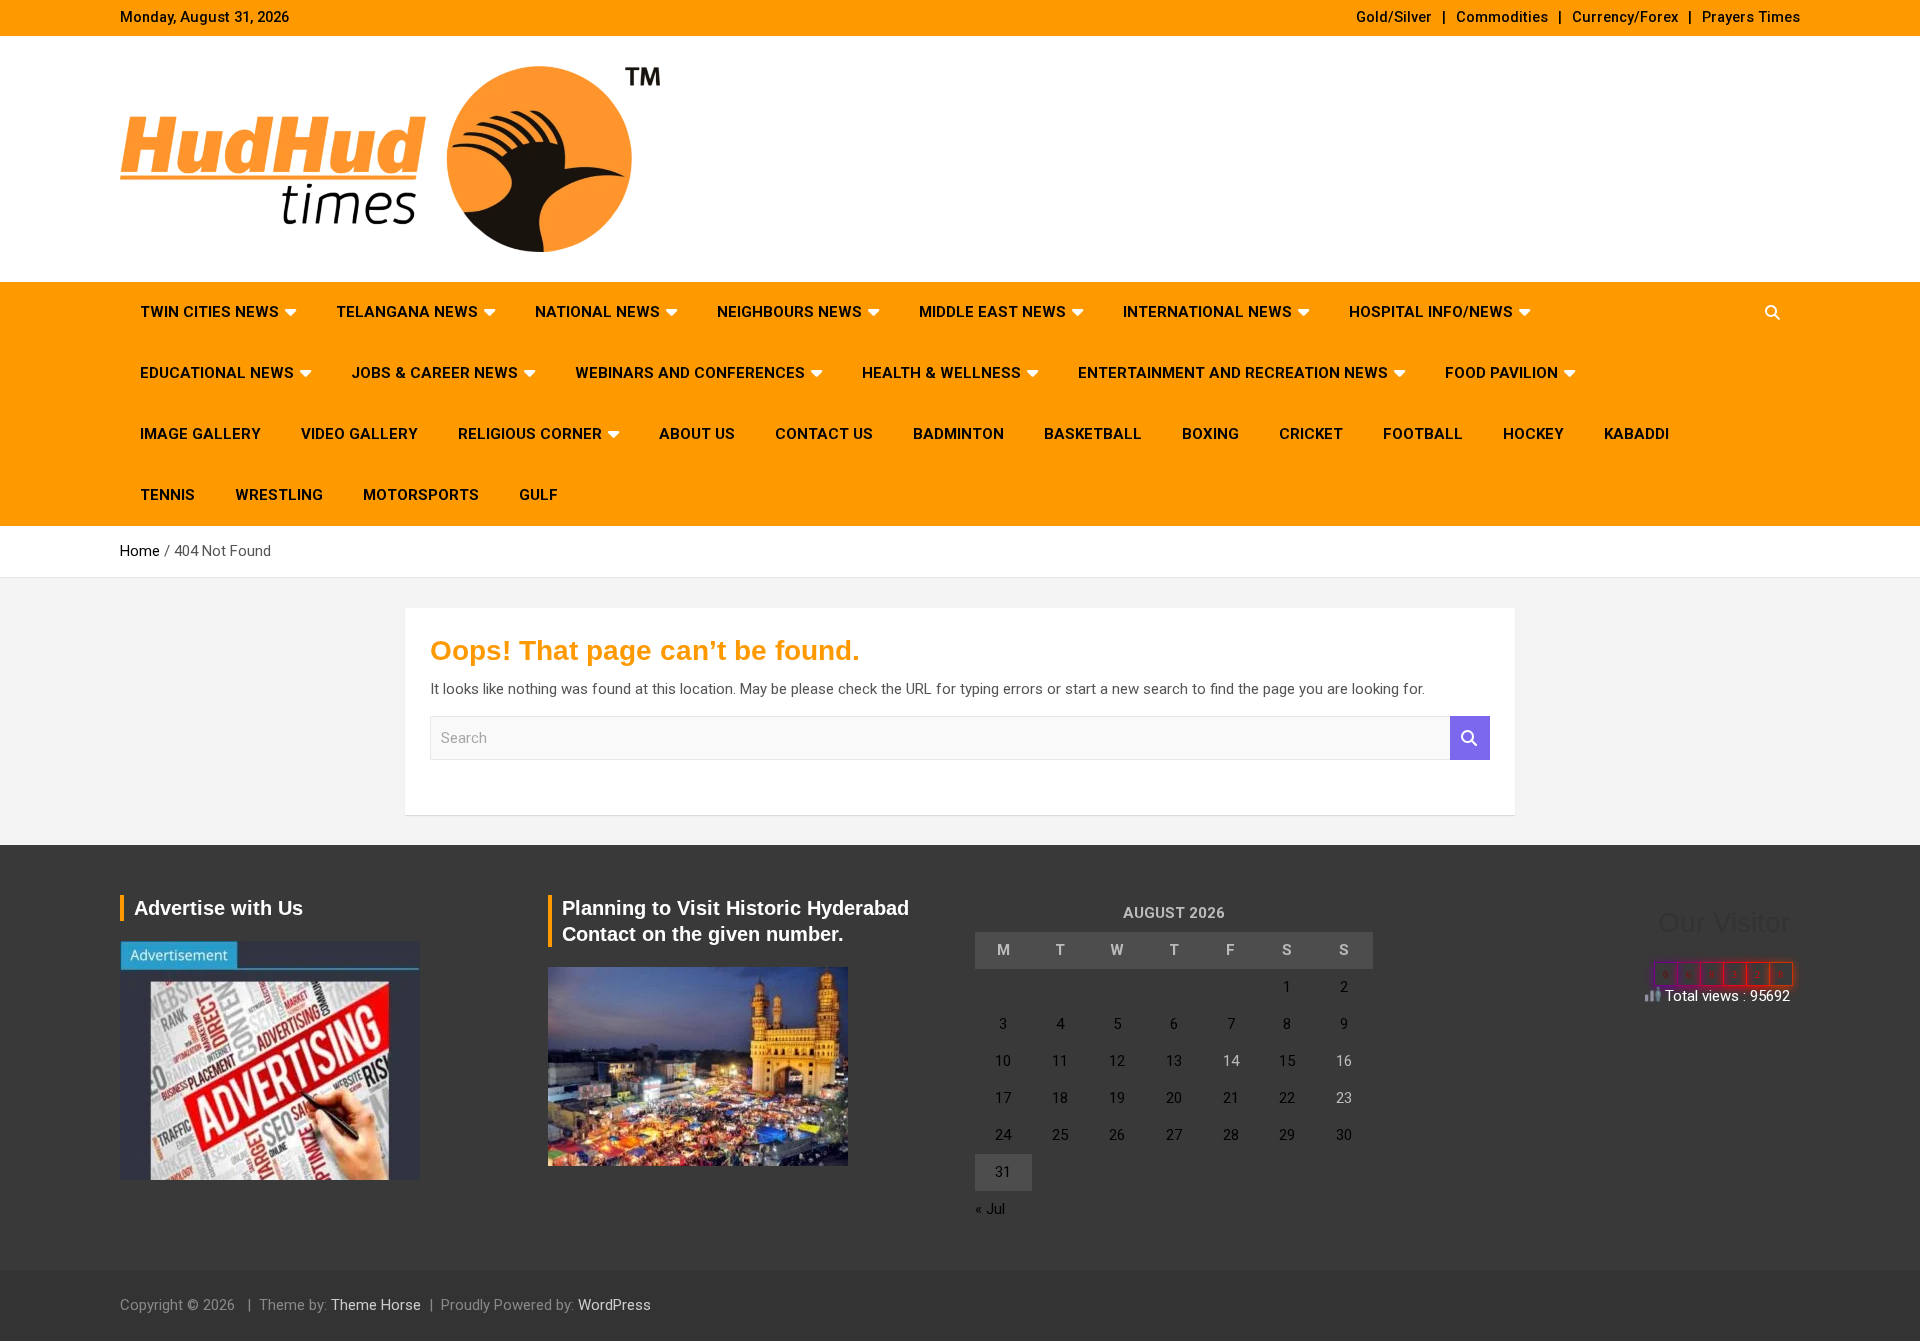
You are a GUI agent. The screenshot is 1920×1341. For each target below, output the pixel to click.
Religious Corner (530, 434)
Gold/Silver (1394, 17)
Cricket (1311, 434)
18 (1060, 1098)
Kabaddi (1636, 434)
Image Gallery (200, 434)
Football (1423, 434)
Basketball (1093, 434)
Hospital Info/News (1431, 312)
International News (1207, 312)
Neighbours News (789, 312)
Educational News (217, 373)
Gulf (538, 495)
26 (1117, 1135)
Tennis (167, 495)
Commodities (1502, 17)
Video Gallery (359, 434)
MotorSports (421, 495)
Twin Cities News (209, 312)
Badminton (958, 434)
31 (1003, 1172)
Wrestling (279, 495)
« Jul (990, 1209)
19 (1117, 1098)
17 (1003, 1098)
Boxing (1210, 434)
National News (597, 312)
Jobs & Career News (434, 373)
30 (1344, 1135)
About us (697, 434)
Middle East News (992, 312)
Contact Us (824, 434)
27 (1174, 1135)
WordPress (614, 1305)
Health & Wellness (941, 373)
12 (1117, 1061)
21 (1231, 1098)
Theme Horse (376, 1305)
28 (1231, 1135)
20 (1174, 1098)
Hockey (1533, 434)
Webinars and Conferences (690, 373)
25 (1060, 1135)
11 (1060, 1061)
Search (1470, 738)
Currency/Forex (1625, 17)
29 (1287, 1135)
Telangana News (407, 312)
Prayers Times (1751, 17)
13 (1174, 1061)
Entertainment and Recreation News (1233, 373)
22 (1287, 1098)
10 (1003, 1061)
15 (1287, 1061)
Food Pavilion (1501, 373)
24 (1003, 1135)
